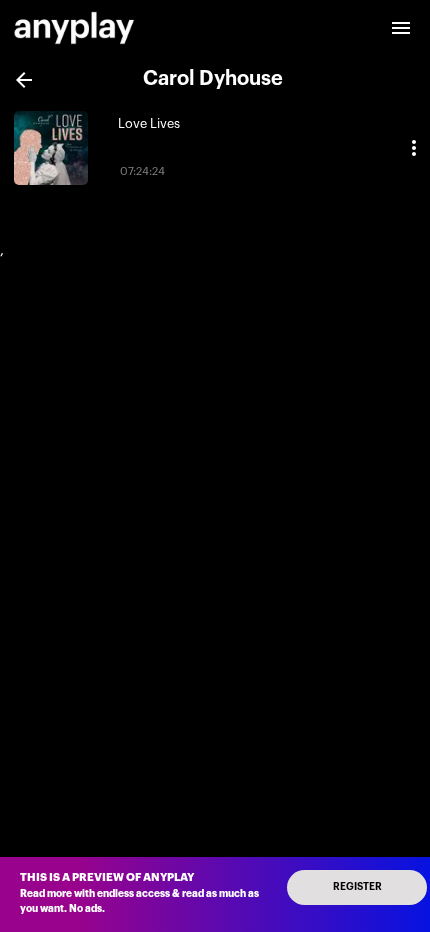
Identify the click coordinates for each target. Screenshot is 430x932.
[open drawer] (401, 28)
